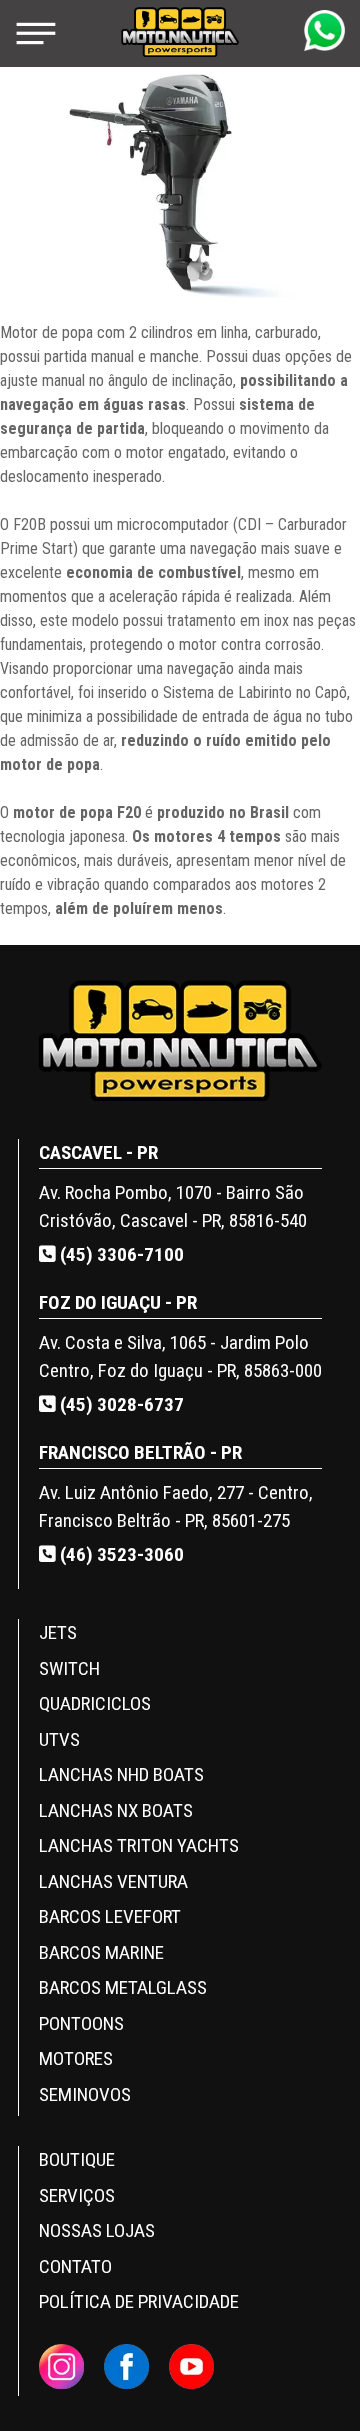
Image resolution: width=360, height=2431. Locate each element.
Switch (69, 1668)
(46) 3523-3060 (120, 1554)
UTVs (59, 1739)
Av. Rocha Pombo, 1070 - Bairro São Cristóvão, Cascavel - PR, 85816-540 (173, 1207)
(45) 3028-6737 (120, 1404)
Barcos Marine (101, 1952)
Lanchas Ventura (113, 1881)
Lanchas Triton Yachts (139, 1845)
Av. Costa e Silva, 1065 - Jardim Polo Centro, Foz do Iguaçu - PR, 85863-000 (180, 1357)
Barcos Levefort (110, 1916)
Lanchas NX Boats (116, 1810)
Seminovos (85, 2094)
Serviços (77, 2195)
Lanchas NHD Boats (121, 1774)
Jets (58, 1632)
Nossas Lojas (97, 2230)
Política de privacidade (139, 2301)
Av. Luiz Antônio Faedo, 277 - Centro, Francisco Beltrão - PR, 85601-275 (176, 1507)
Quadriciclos (95, 1703)
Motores (76, 2058)
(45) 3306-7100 (120, 1254)
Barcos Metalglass (123, 1987)
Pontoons (81, 2023)
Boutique (77, 2159)
